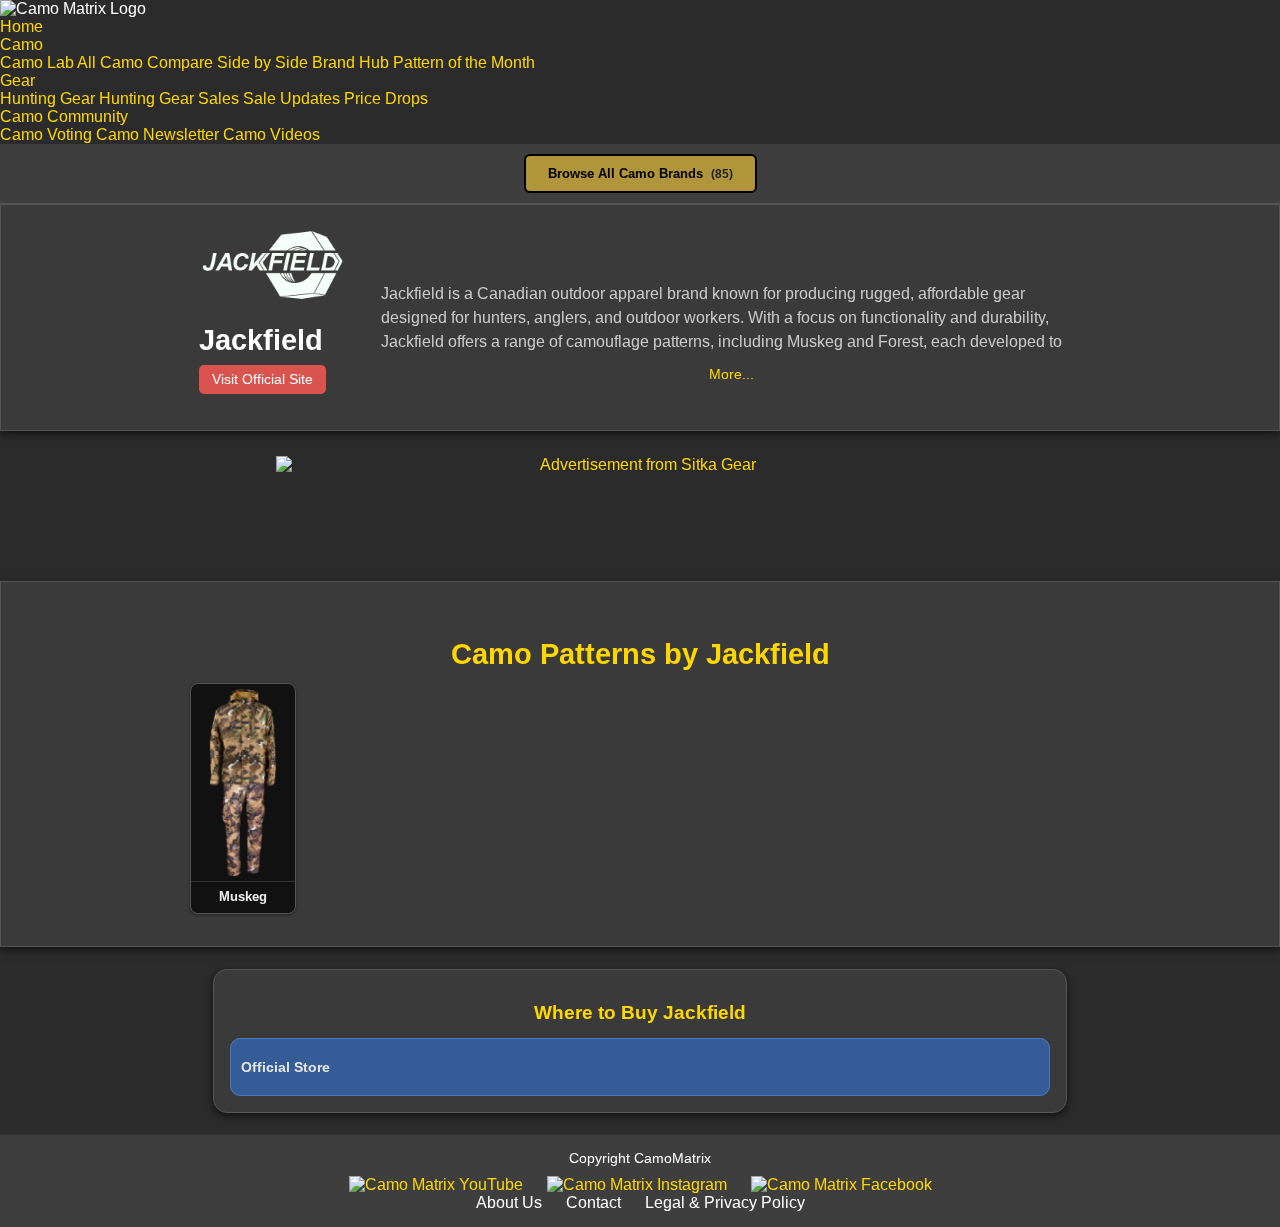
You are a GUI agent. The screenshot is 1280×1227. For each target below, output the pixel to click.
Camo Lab (37, 62)
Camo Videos (271, 134)
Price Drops (386, 98)
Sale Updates (291, 98)
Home (21, 26)
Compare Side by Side (227, 62)
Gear (17, 80)
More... (731, 374)
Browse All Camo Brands (640, 173)
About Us (509, 1202)
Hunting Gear (47, 98)
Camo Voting (46, 134)
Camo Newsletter (157, 134)
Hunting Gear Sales (169, 98)
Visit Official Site (262, 379)
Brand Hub (350, 62)
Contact (593, 1202)
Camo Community (64, 116)
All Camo (110, 62)
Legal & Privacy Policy (725, 1202)
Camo (21, 44)
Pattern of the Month (464, 62)
